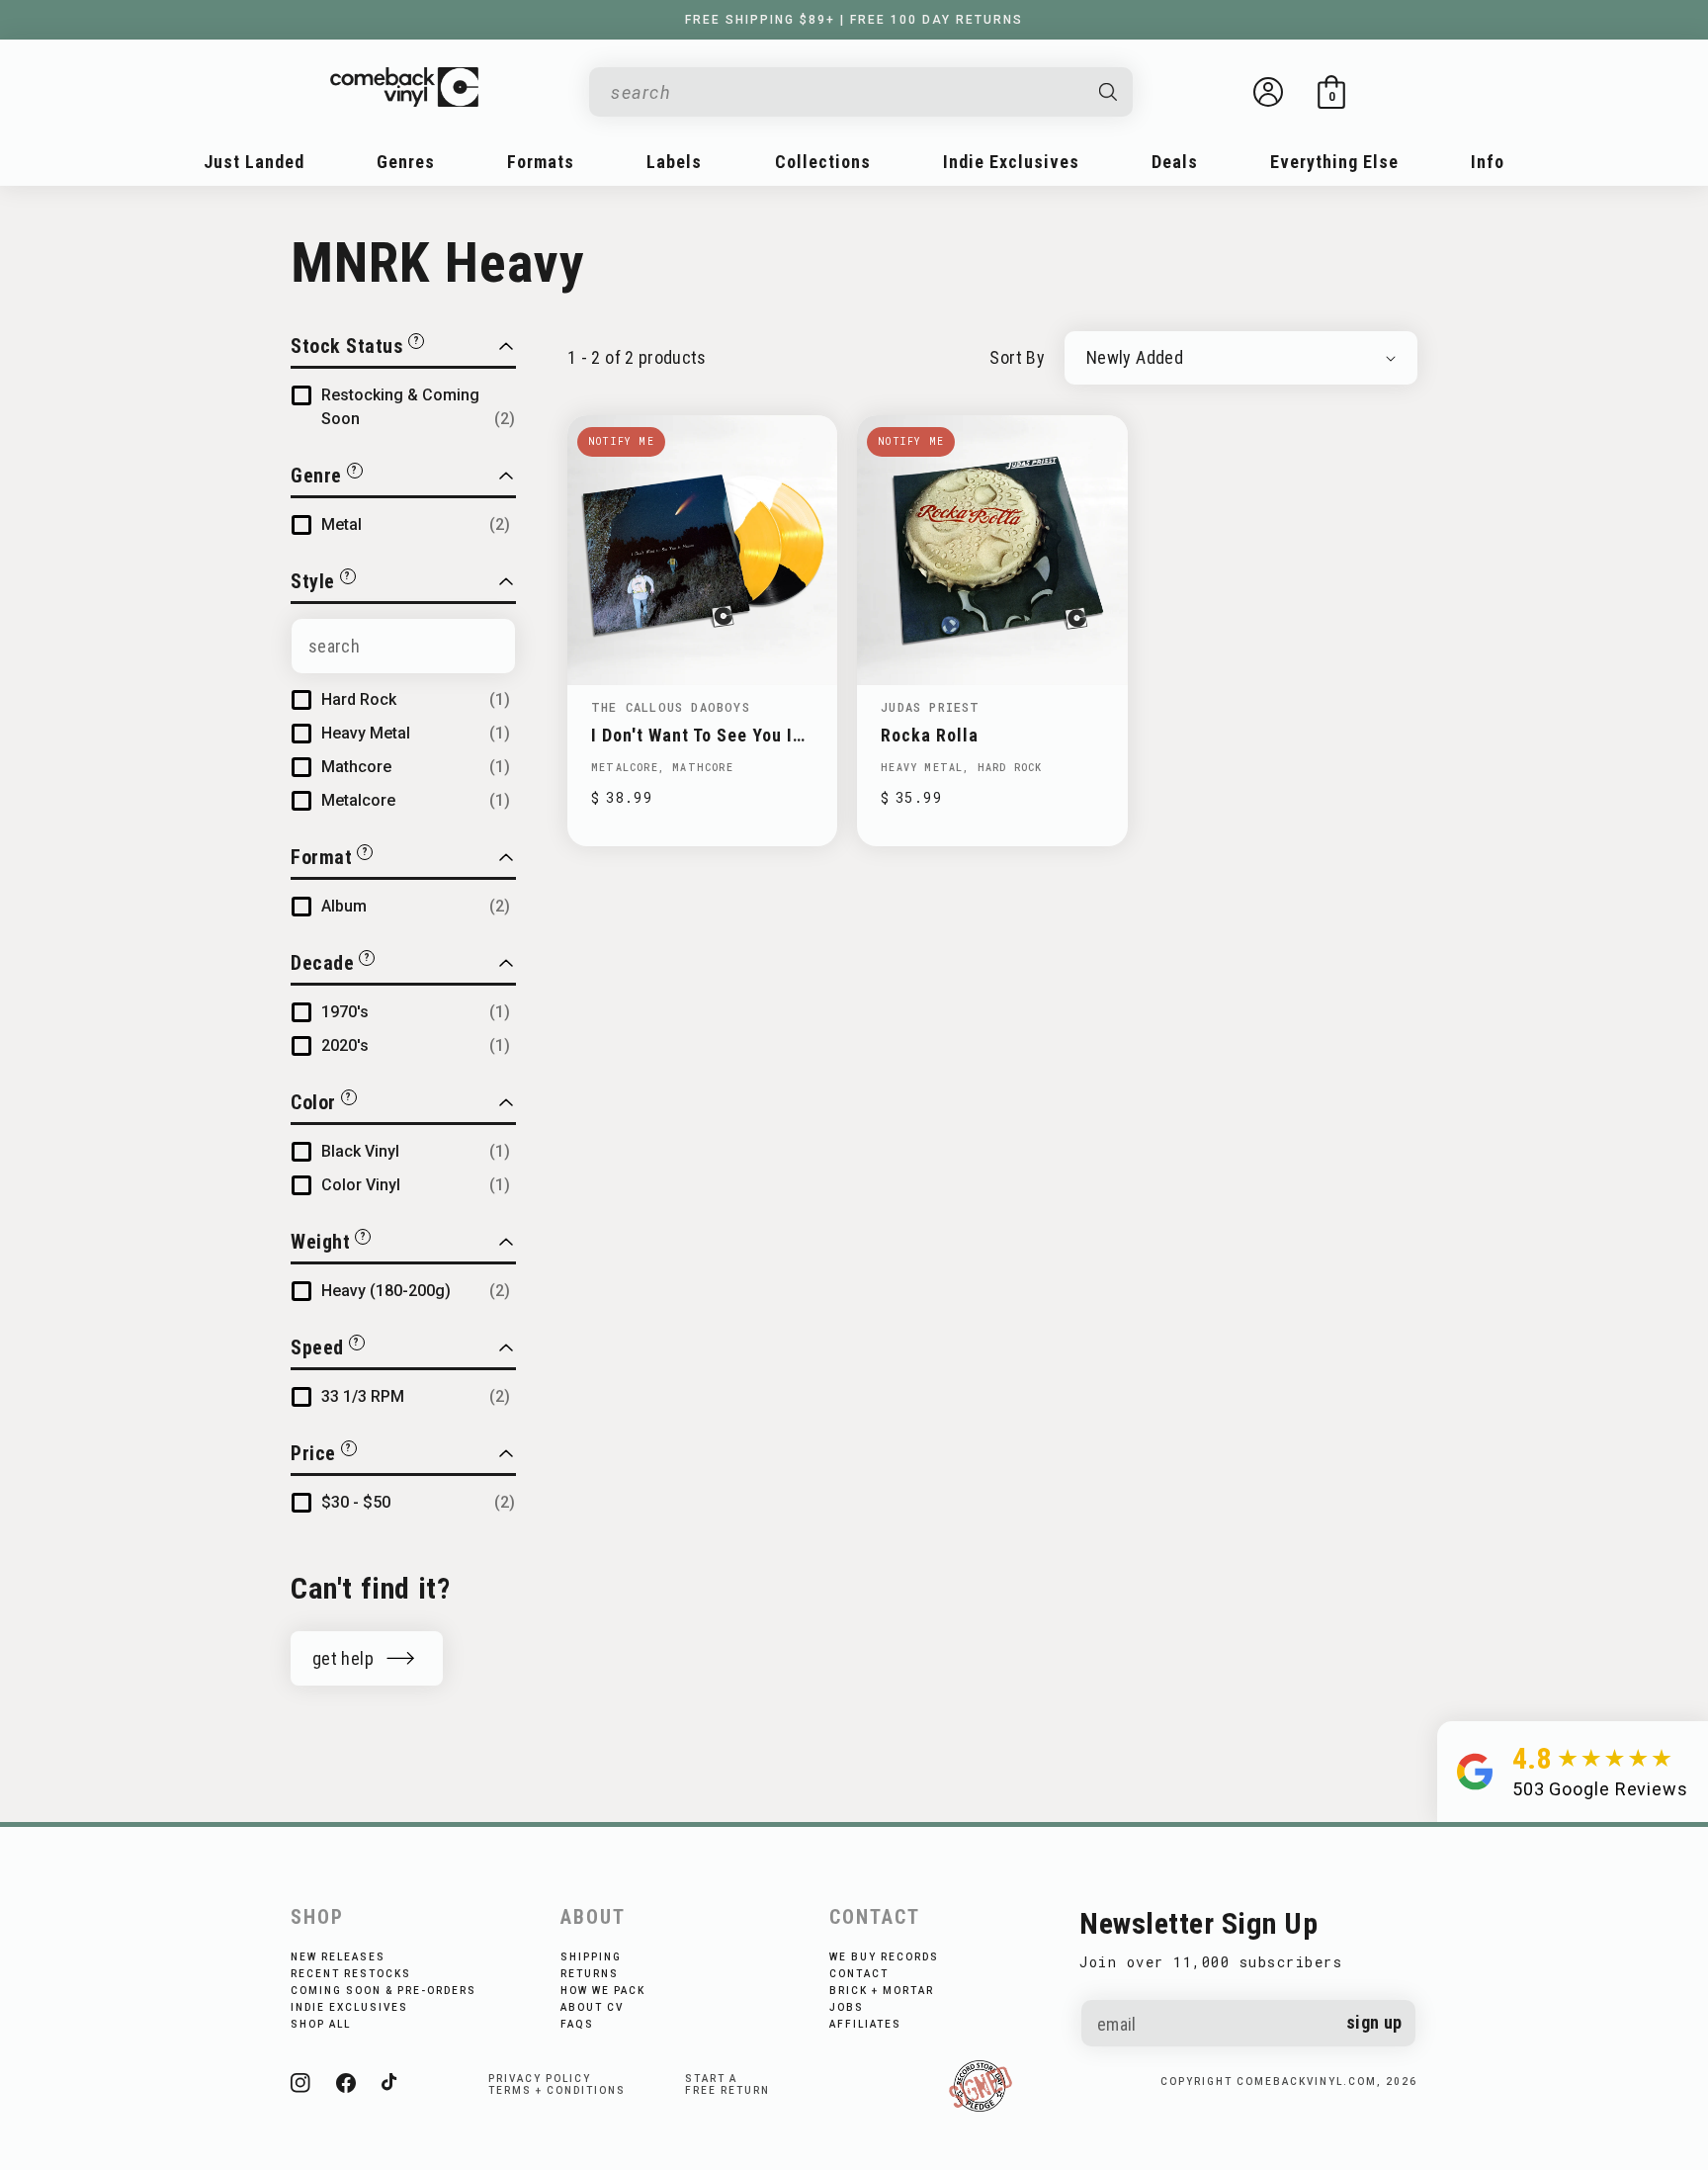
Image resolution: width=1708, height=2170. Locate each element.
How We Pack (603, 1991)
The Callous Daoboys (671, 707)
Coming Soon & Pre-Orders (384, 1991)
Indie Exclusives (349, 2007)
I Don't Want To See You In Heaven (697, 735)
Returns (590, 1974)
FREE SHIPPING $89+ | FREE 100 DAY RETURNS (854, 20)
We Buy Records (884, 1957)
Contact (859, 1974)
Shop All (321, 2024)
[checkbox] (418, 407)
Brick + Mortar (882, 1991)
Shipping (591, 1957)
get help (343, 1658)
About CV (592, 2007)
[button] (1331, 92)
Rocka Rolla (930, 735)
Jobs (847, 2007)
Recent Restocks (351, 1974)
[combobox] (845, 92)
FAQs (577, 2024)
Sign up (1374, 2022)
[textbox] (403, 646)
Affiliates (865, 2024)
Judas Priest (930, 707)
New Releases (338, 1957)
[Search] (1109, 92)
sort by (1017, 357)
